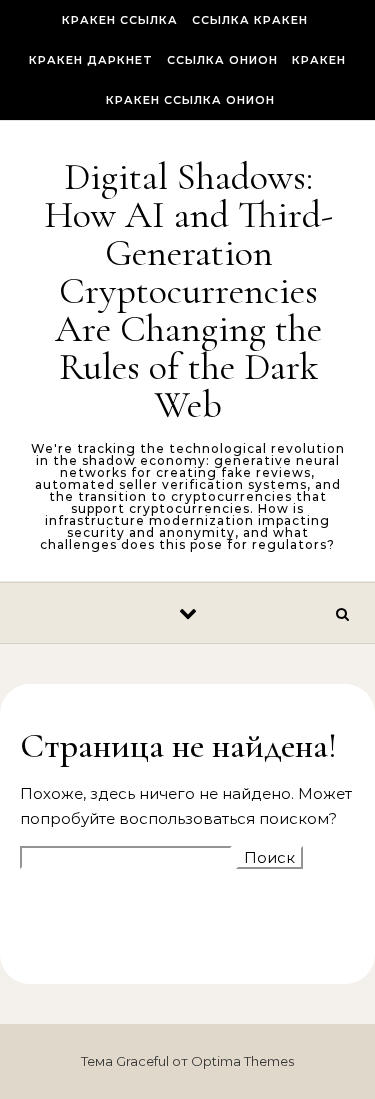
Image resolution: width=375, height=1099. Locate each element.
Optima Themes (242, 1061)
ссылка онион (222, 60)
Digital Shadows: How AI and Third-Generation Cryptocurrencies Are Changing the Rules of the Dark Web (188, 291)
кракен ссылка (120, 20)
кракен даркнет (91, 60)
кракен (319, 60)
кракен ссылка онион (190, 100)
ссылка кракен (250, 20)
